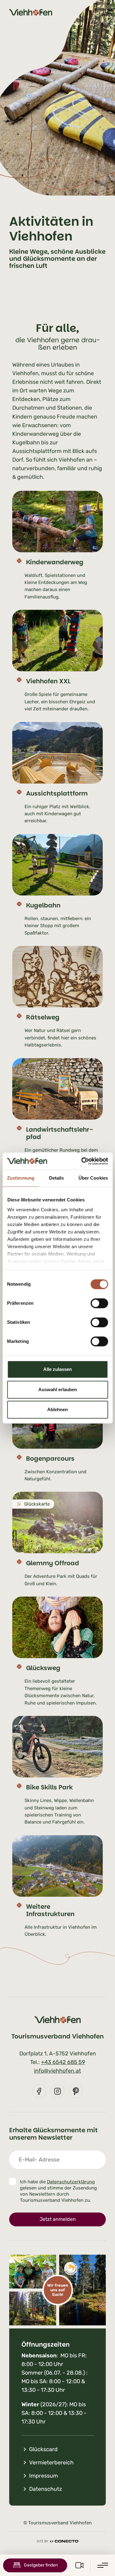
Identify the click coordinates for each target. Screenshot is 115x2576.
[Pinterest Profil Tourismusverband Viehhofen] (76, 2091)
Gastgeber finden (41, 2565)
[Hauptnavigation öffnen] (103, 2565)
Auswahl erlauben (58, 1389)
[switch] (99, 1303)
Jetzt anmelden (58, 2219)
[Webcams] (79, 2565)
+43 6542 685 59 (63, 2062)
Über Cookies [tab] (93, 1178)
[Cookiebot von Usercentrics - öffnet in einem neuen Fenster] (82, 1161)
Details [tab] (57, 1178)
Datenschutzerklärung (71, 2182)
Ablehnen (57, 1409)
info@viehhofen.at (57, 2071)
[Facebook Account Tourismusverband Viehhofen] (39, 2091)
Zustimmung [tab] (21, 1178)
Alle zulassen (57, 1369)
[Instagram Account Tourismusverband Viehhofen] (57, 2091)
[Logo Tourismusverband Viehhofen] (31, 12)
